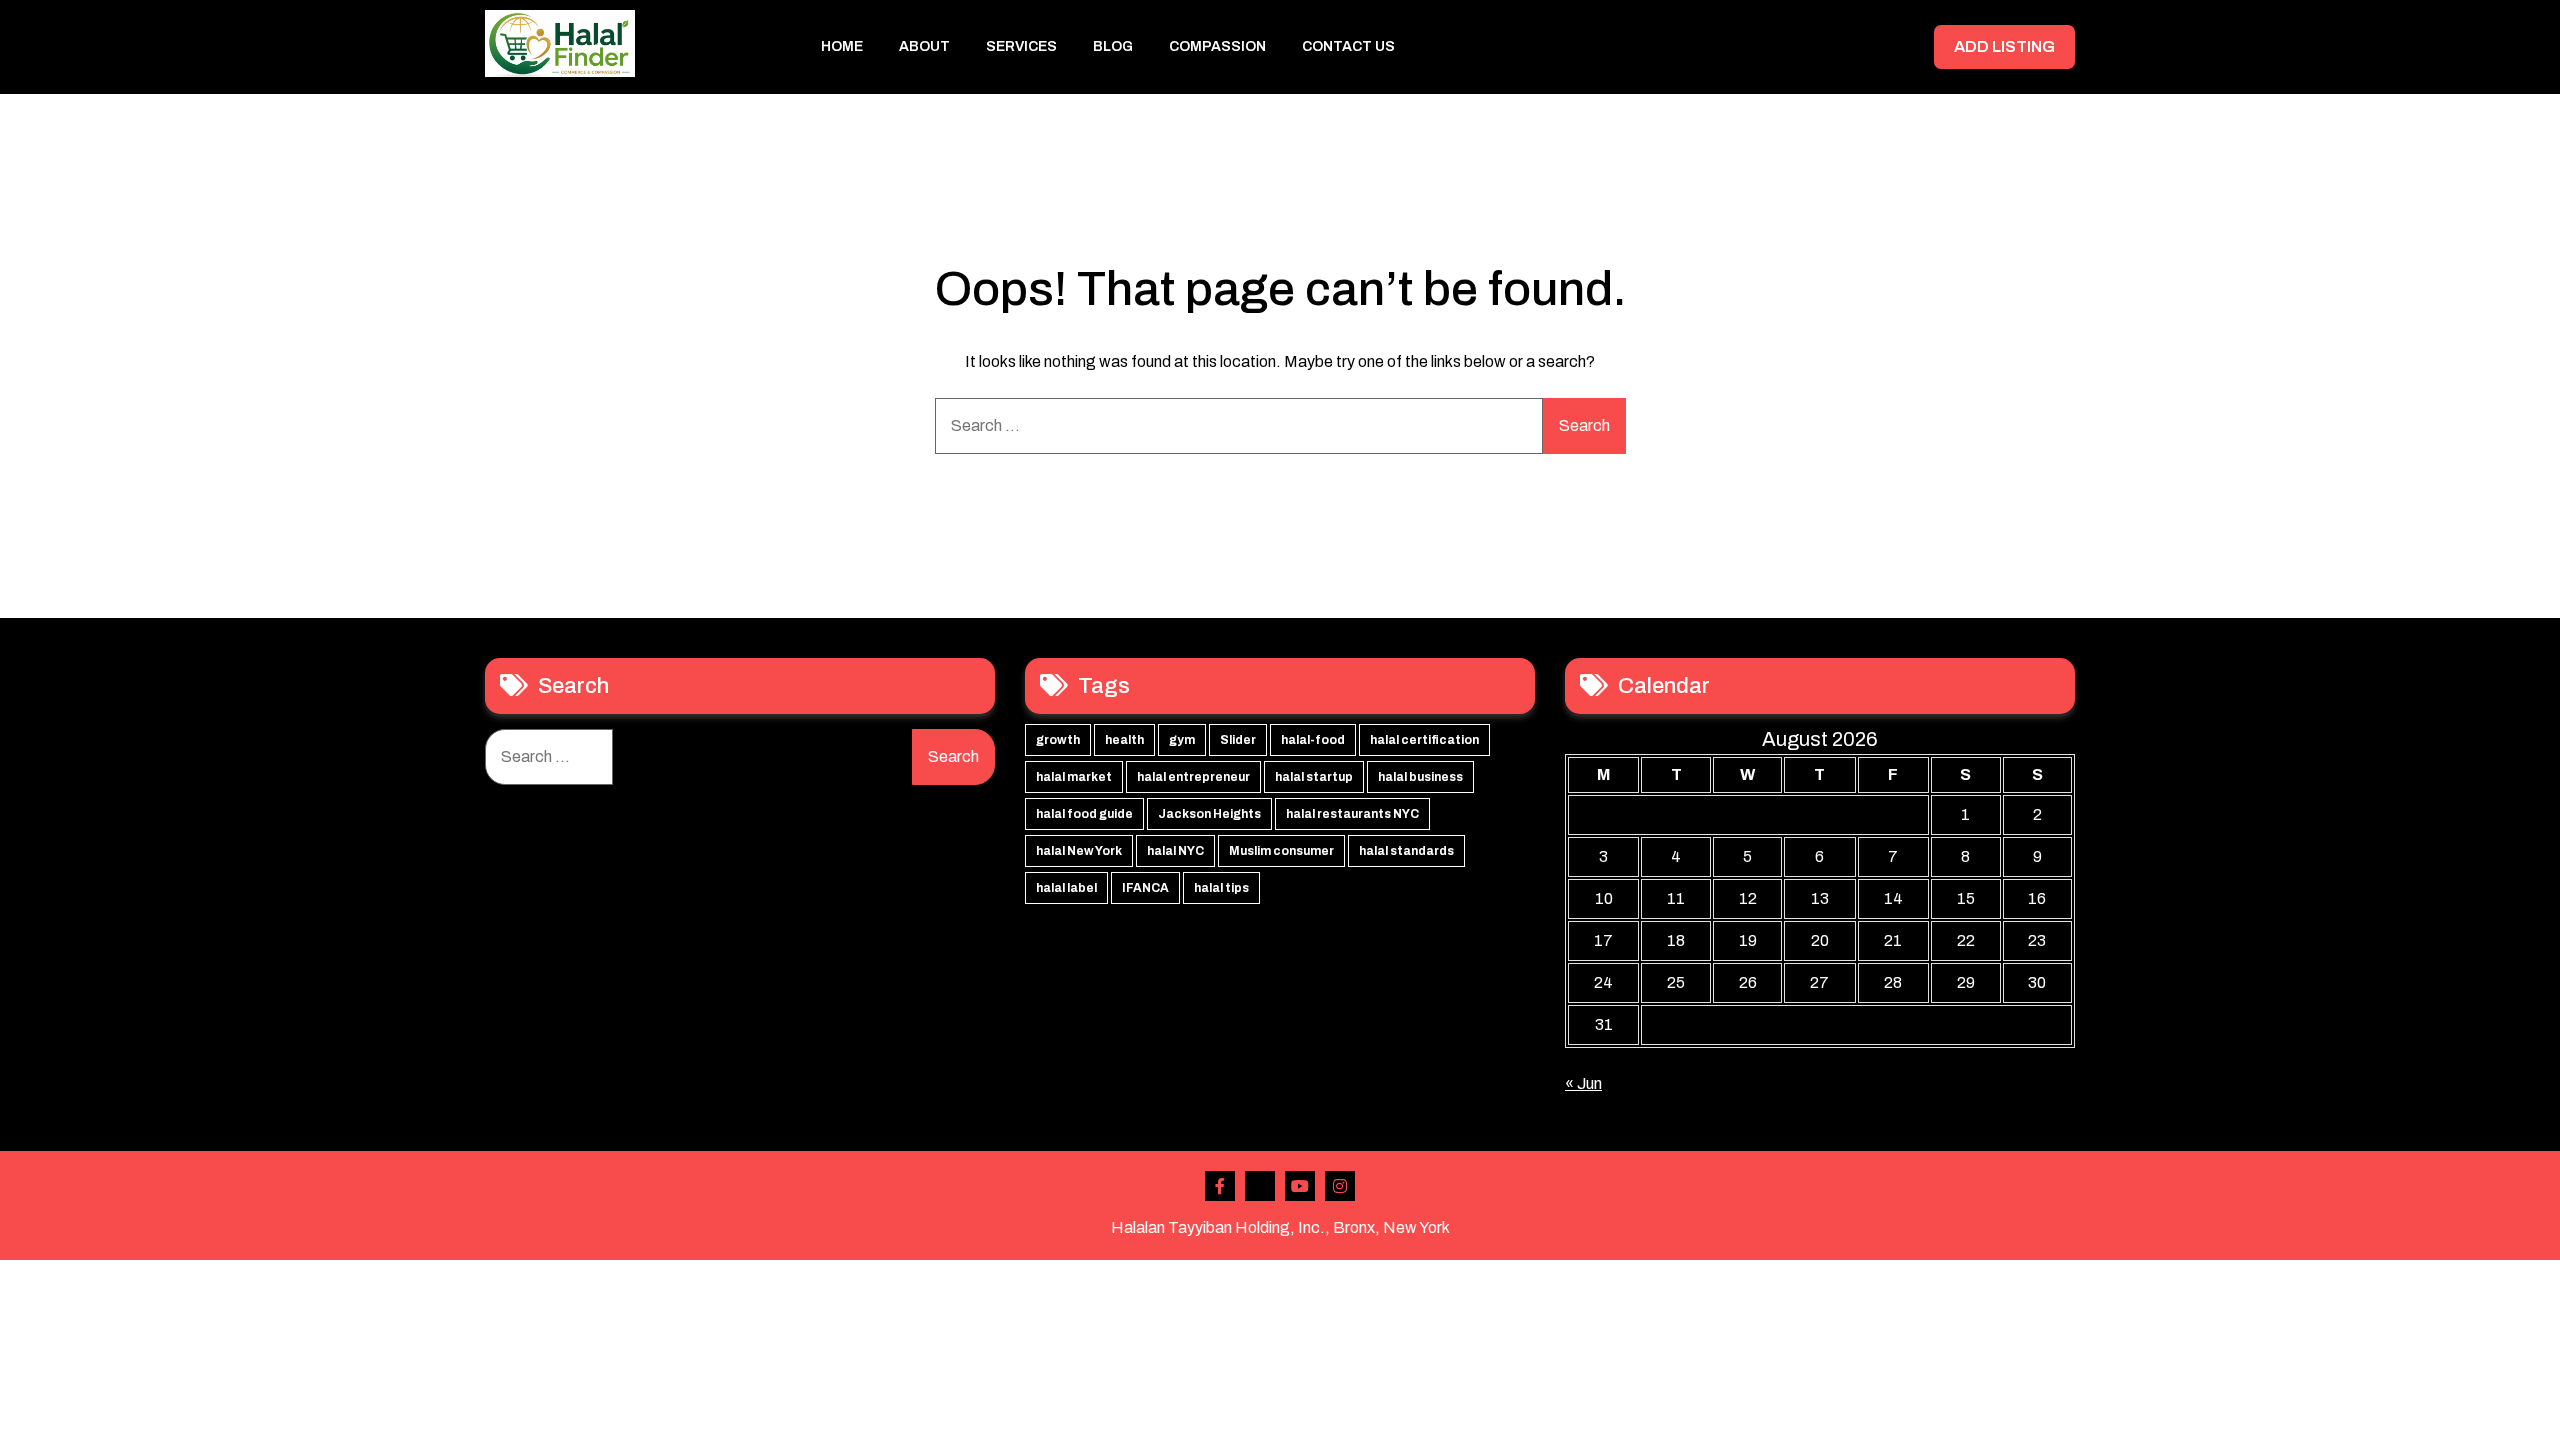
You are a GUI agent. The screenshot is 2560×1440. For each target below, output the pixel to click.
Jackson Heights (1209, 814)
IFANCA (1145, 888)
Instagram (1340, 1186)
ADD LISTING (2004, 46)
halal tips (1221, 888)
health (1124, 740)
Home (842, 46)
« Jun (1583, 1083)
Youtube (1300, 1186)
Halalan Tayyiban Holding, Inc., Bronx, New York (1280, 1227)
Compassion (1217, 46)
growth (1058, 740)
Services (1021, 46)
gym (1182, 740)
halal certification (1424, 740)
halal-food (1313, 740)
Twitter (1260, 1186)
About (924, 46)
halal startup (1314, 777)
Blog (1113, 46)
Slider (1238, 740)
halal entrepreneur (1193, 777)
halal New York (1079, 851)
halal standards (1406, 851)
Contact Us (1348, 46)
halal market (1074, 777)
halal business (1420, 777)
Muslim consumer (1281, 851)
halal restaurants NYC (1352, 814)
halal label (1066, 888)
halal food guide (1084, 814)
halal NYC (1175, 851)
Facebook (1220, 1186)
